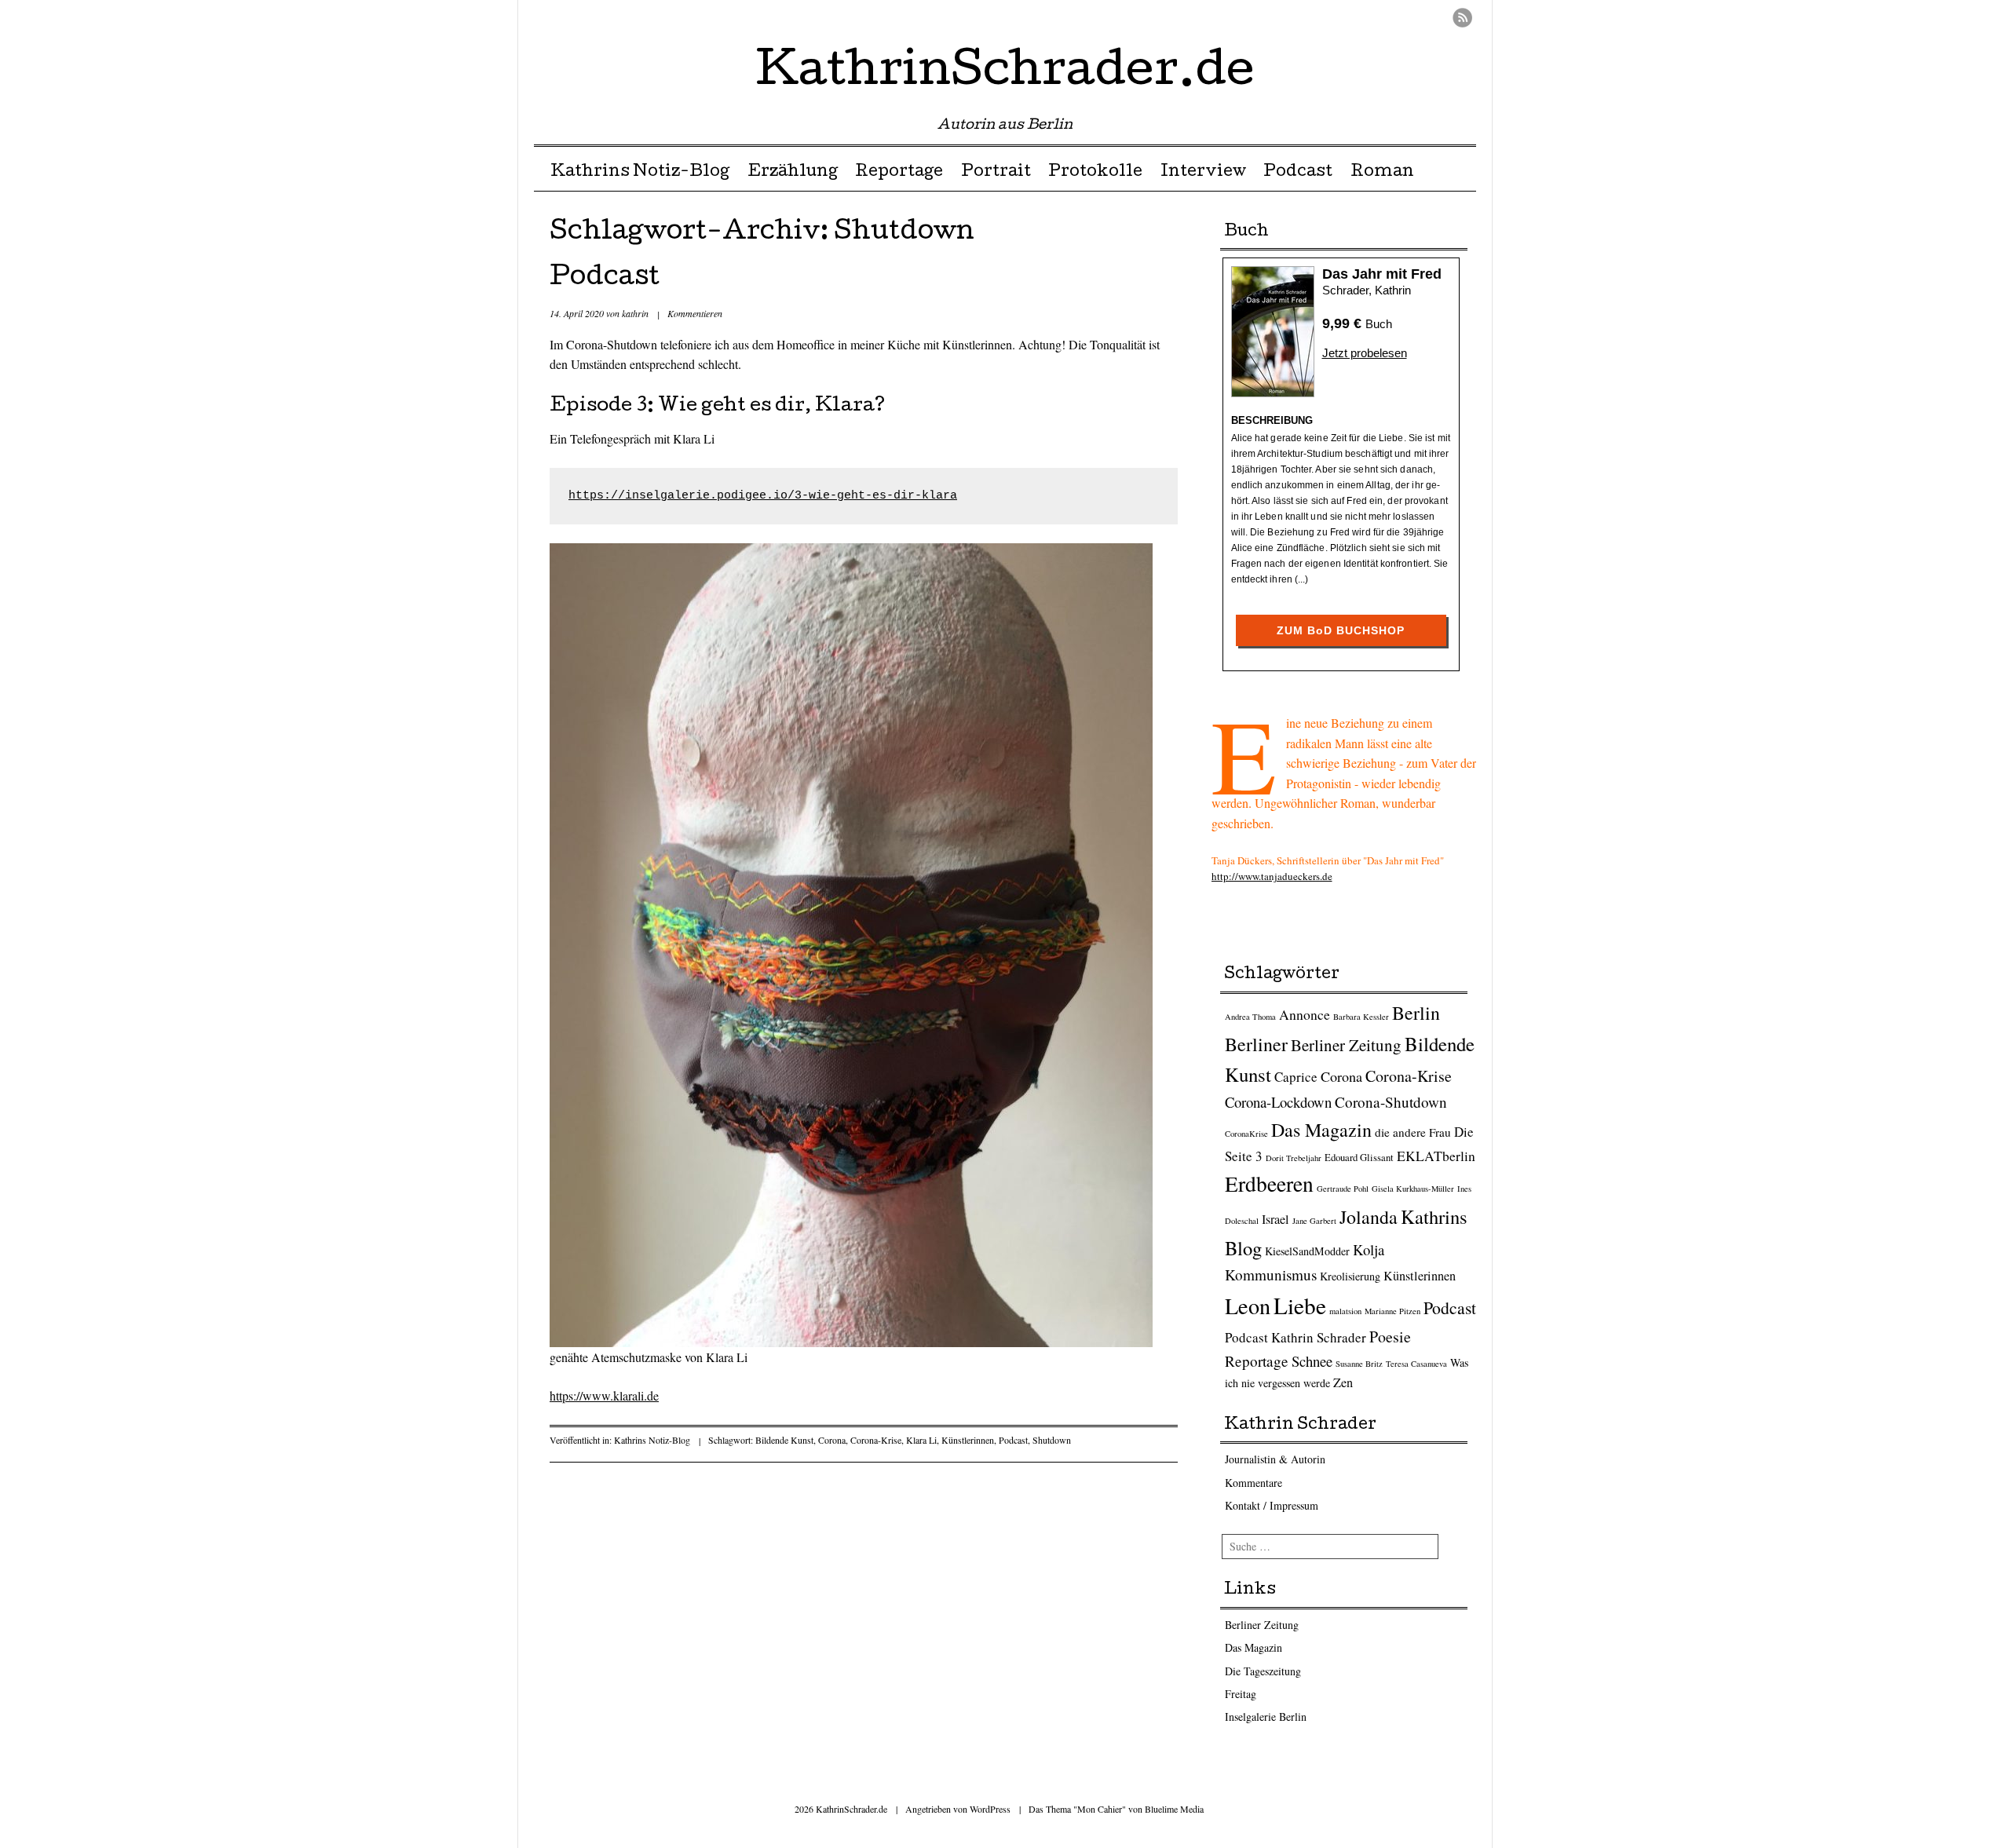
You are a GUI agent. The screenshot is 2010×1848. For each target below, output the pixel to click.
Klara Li (921, 1440)
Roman (1382, 173)
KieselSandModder (1307, 1251)
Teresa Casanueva (1416, 1364)
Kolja (1369, 1249)
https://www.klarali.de (604, 1395)
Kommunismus (1271, 1275)
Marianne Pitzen (1392, 1311)
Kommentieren (695, 313)
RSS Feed (1462, 18)
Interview (1203, 173)
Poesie (1390, 1337)
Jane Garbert (1314, 1221)
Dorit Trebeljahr (1294, 1158)
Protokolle (1095, 173)
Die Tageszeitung (1263, 1671)
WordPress (990, 1809)
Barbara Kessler (1361, 1017)
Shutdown (1052, 1440)
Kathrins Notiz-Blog (640, 173)
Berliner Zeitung (1346, 1045)
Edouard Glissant (1359, 1158)
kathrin (635, 313)
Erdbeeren (1269, 1183)
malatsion (1345, 1311)
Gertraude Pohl (1343, 1189)
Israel (1275, 1219)
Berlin (1416, 1013)
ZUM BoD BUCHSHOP (1341, 630)
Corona (832, 1440)
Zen (1343, 1382)
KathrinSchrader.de (1005, 74)
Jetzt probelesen (1365, 353)
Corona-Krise (876, 1440)
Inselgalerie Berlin (1266, 1717)
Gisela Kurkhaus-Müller (1413, 1189)
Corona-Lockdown (1278, 1102)
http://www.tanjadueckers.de (1272, 876)
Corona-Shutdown (1391, 1102)
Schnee (1312, 1361)
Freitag (1241, 1694)
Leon (1248, 1306)
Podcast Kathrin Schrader (1296, 1337)
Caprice (1296, 1077)
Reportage (899, 173)
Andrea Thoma (1250, 1017)
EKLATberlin (1436, 1156)
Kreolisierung (1350, 1276)
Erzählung (793, 173)
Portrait (996, 173)
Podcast (1298, 173)
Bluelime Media (1174, 1809)
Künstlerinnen (968, 1440)
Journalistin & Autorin (1275, 1459)
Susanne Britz (1359, 1364)
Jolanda (1369, 1217)
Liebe (1300, 1305)
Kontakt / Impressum (1272, 1505)
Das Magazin (1321, 1130)
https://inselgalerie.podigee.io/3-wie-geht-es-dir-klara (763, 496)
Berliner (1256, 1044)
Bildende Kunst (784, 1440)
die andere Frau (1413, 1132)
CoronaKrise (1246, 1134)
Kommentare (1254, 1483)
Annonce (1305, 1014)
